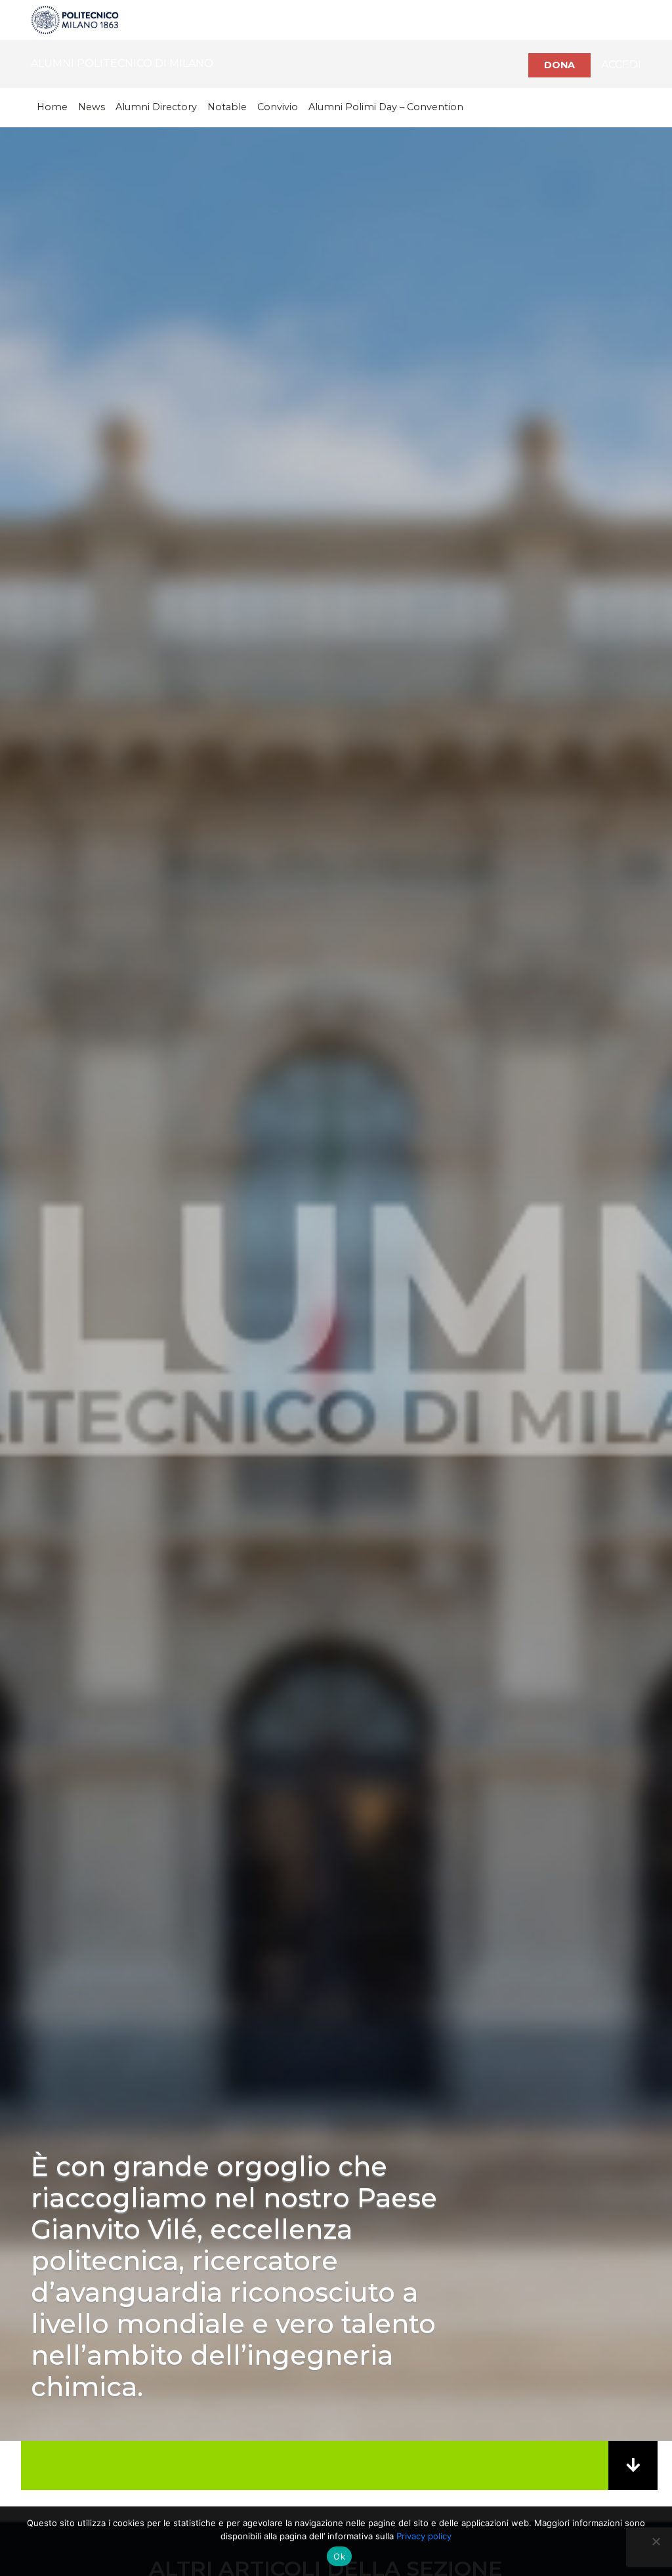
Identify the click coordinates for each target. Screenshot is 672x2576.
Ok (339, 2556)
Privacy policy (424, 2536)
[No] (656, 2541)
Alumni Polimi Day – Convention (386, 107)
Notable (227, 107)
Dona (559, 65)
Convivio (278, 107)
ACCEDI (621, 65)
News (92, 107)
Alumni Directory (156, 107)
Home (52, 107)
